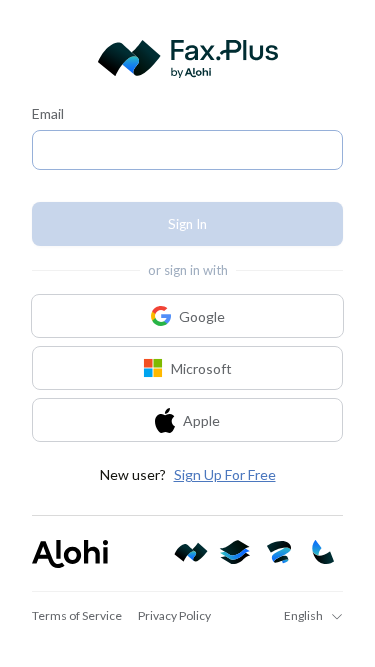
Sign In (187, 224)
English (303, 615)
